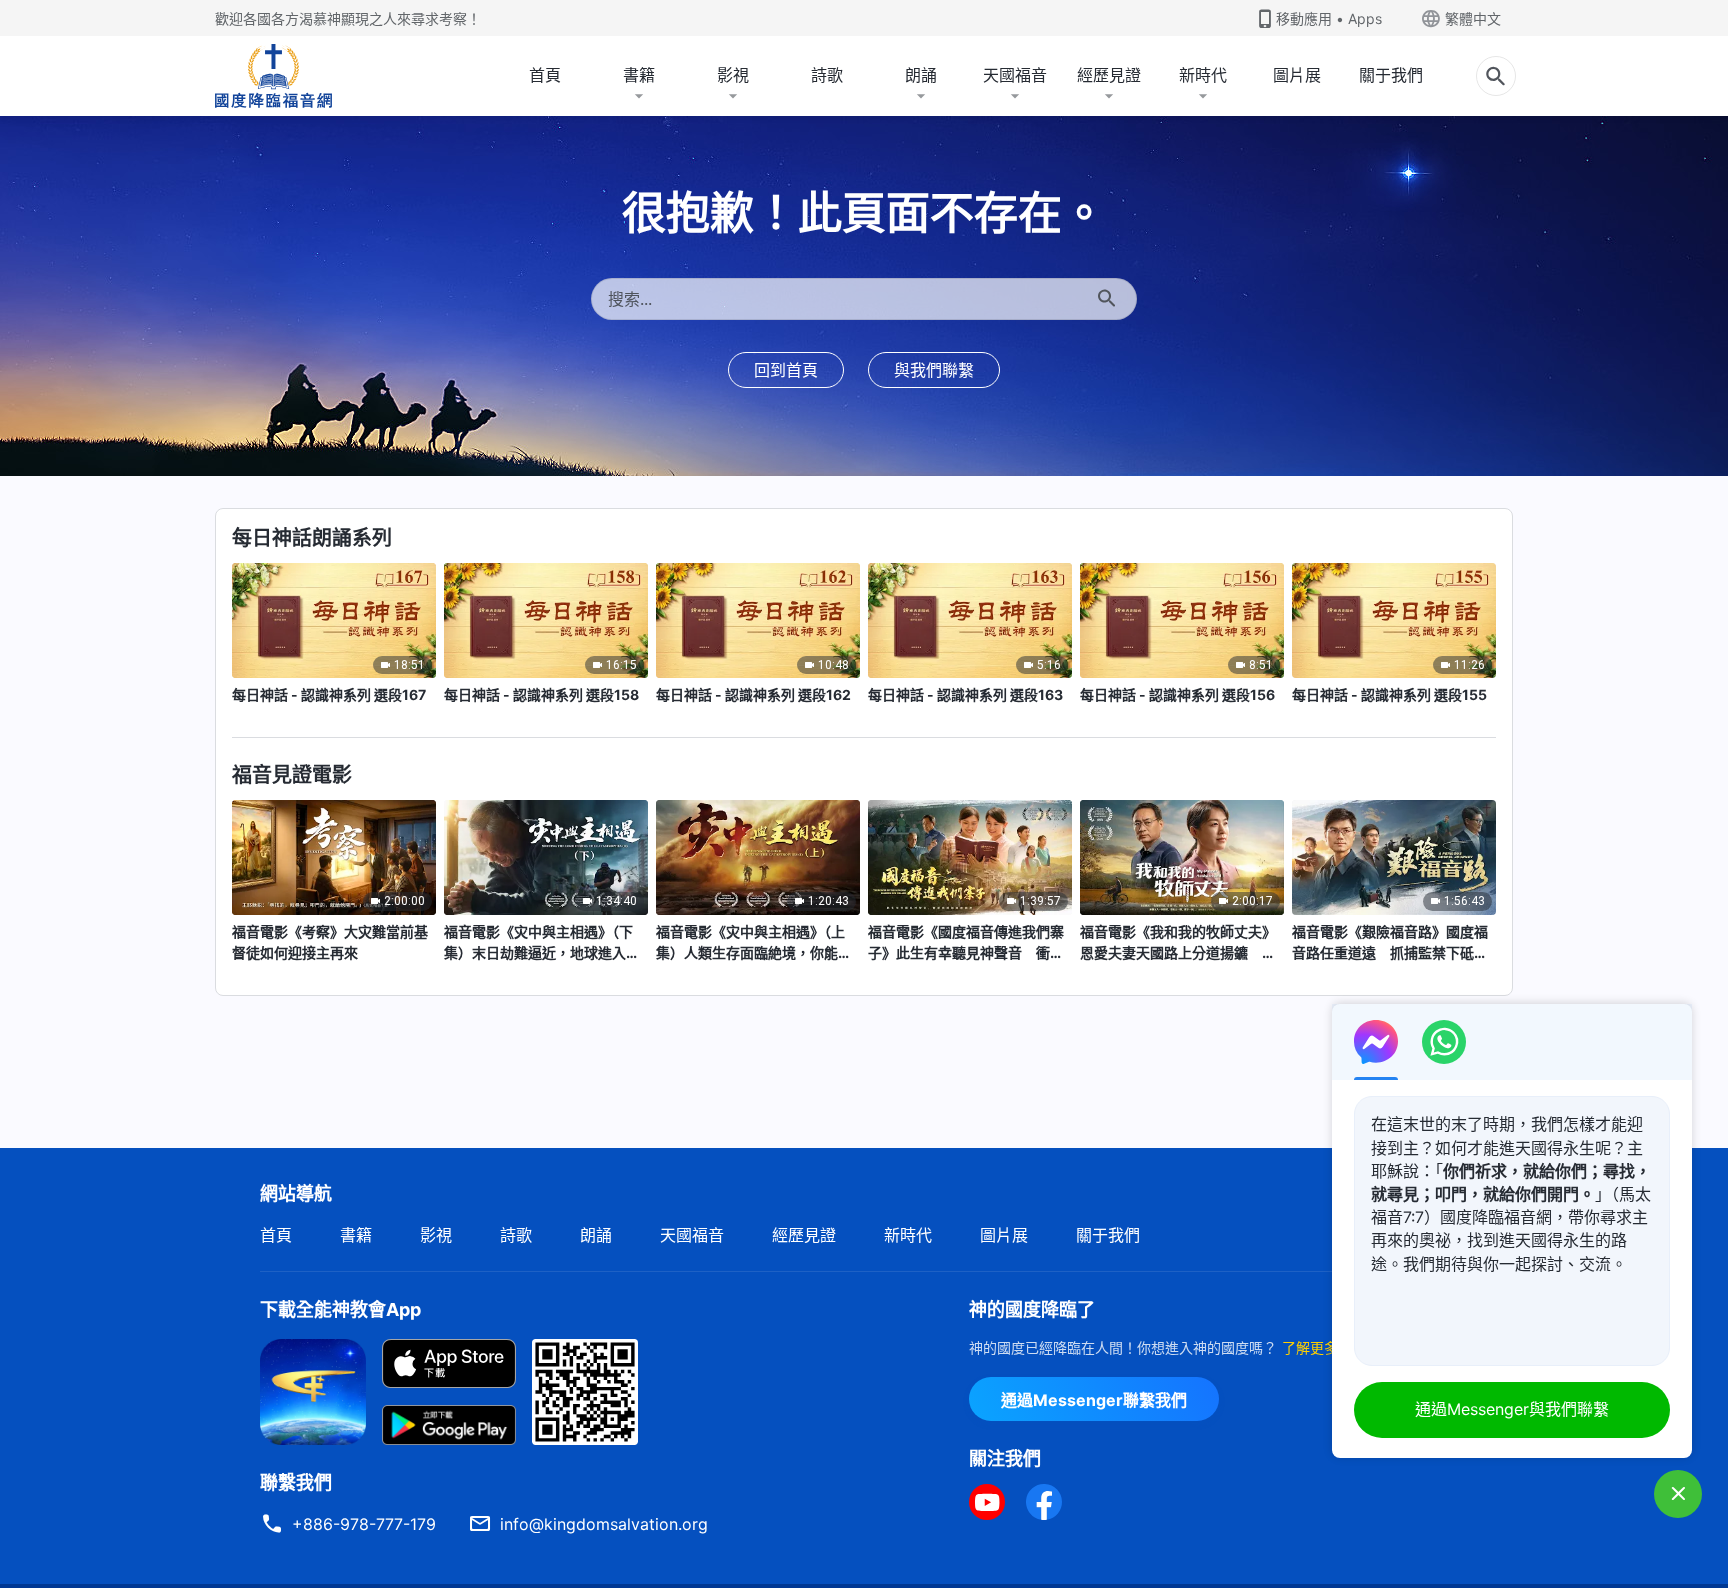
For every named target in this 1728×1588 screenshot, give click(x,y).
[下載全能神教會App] (313, 1390)
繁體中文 (1473, 18)
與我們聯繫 (934, 370)
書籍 (639, 75)
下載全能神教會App (340, 1309)
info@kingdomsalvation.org (604, 1524)
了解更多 (1310, 1347)
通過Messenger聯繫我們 (1094, 1400)
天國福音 (1015, 75)
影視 (733, 75)
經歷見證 (1109, 75)
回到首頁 (786, 370)
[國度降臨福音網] (273, 76)
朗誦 (921, 75)
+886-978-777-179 (364, 1524)
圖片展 (1297, 75)
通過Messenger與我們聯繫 (1512, 1409)
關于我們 (1391, 75)
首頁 (545, 75)
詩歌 (827, 75)
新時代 (1203, 75)
